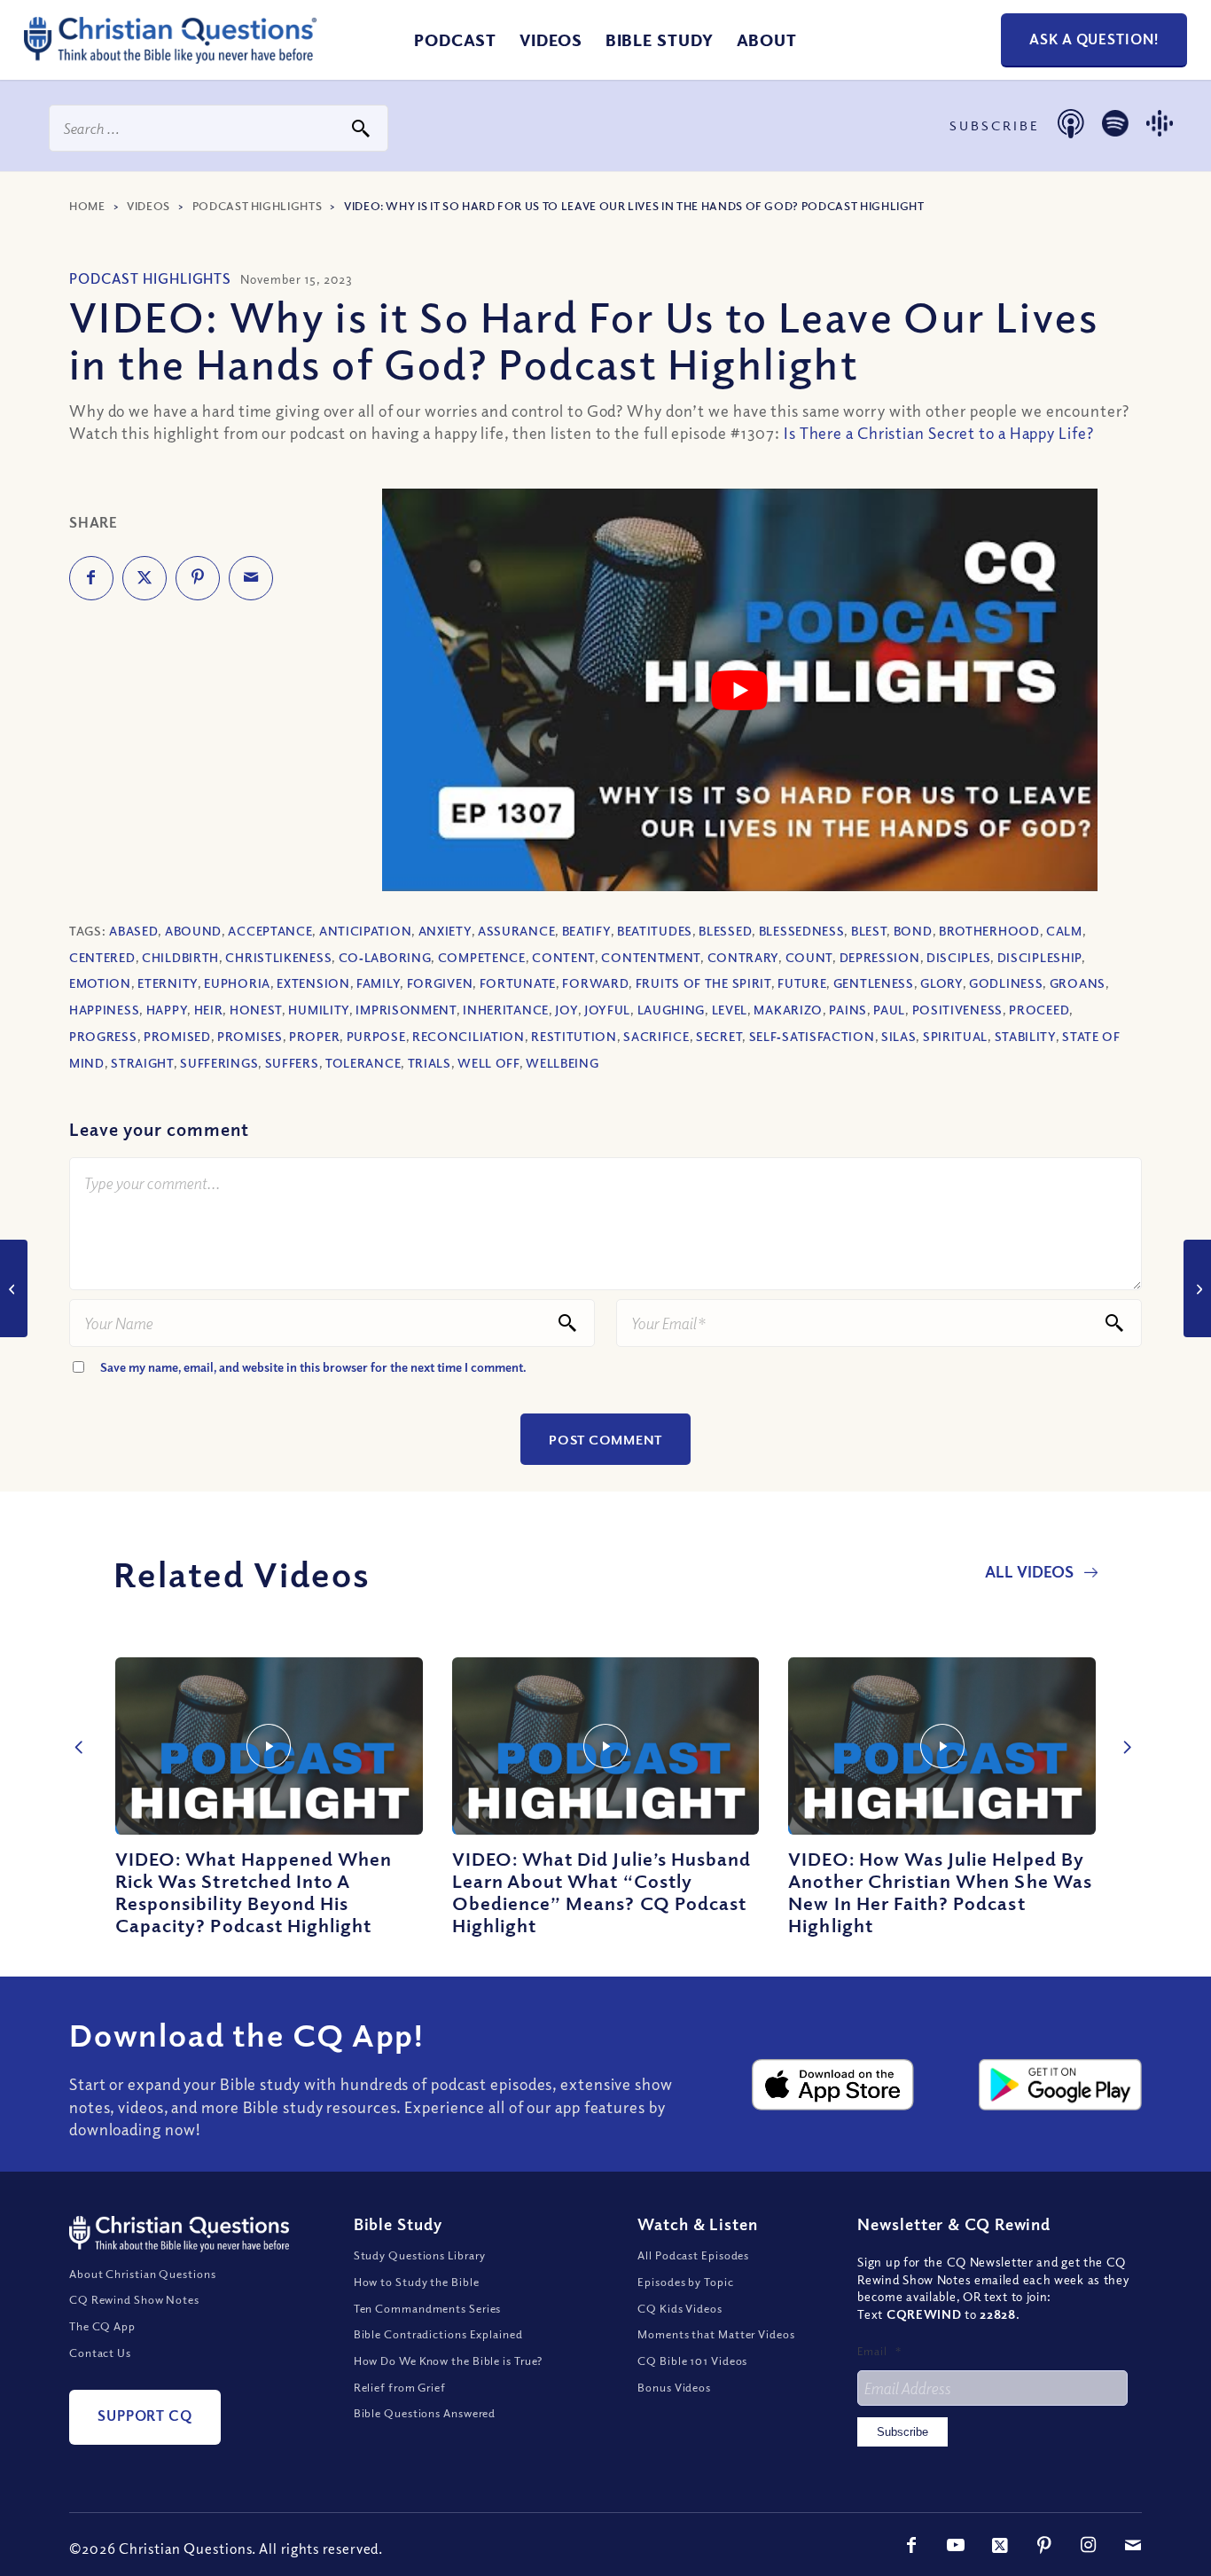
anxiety (445, 931)
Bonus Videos (674, 2387)
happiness (104, 1010)
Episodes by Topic (685, 2282)
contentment (651, 957)
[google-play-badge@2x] (1060, 2085)
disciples (958, 957)
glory (941, 983)
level (730, 1010)
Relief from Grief (400, 2387)
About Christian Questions (143, 2274)
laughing (672, 1010)
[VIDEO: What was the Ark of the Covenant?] (1197, 1288)
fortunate (518, 983)
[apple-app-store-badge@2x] (833, 2085)
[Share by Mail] (251, 578)
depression (880, 957)
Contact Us (100, 2353)
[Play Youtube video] (740, 690)
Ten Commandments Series (428, 2308)
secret (719, 1036)
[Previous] (75, 1728)
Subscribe (902, 2432)
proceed (1039, 1010)
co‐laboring (385, 957)
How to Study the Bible (417, 2282)
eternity (168, 983)
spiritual (955, 1036)
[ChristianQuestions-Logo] (170, 57)
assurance (516, 931)
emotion (100, 983)
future (802, 983)
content (563, 957)
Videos (148, 206)
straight (142, 1063)
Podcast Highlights (258, 206)
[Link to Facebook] (911, 2545)
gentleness (874, 983)
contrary (743, 957)
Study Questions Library (420, 2255)
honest (256, 1010)
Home (87, 206)
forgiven (440, 983)
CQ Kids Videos (680, 2308)
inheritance (506, 1010)
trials (430, 1063)
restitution (574, 1036)
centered (102, 957)
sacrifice (656, 1036)
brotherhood (989, 931)
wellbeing (562, 1063)
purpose (376, 1036)
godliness (1006, 983)
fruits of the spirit (703, 983)
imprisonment (406, 1010)
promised (177, 1036)
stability (1025, 1036)
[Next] (1122, 1728)
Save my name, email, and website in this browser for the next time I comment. (313, 1367)
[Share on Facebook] (91, 578)
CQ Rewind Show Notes (134, 2299)
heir (209, 1010)
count (809, 957)
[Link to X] (1000, 2545)
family (378, 983)
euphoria (237, 983)
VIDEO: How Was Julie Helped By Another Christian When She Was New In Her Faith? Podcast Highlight (940, 1892)
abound (193, 931)
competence (482, 957)
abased (133, 931)
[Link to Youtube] (956, 2545)
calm (1064, 931)
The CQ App (102, 2326)
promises (250, 1036)
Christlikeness (278, 957)
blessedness (802, 931)
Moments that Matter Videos (716, 2334)
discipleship (1039, 957)
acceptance (270, 931)
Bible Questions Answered (425, 2413)
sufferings (219, 1063)
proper (314, 1036)
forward (595, 983)
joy (566, 1010)
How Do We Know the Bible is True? (449, 2361)
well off (488, 1063)
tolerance (363, 1063)
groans (1078, 983)
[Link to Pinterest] (1044, 2545)
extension (313, 983)
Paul (889, 1010)
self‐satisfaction (812, 1036)
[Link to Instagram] (1089, 2545)
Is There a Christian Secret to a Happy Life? (939, 433)
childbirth (180, 957)
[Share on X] (145, 578)
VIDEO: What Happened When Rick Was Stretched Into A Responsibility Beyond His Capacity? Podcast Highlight (254, 1892)
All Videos (1031, 1571)
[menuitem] (455, 40)
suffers (292, 1063)
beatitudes (655, 931)
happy (167, 1010)
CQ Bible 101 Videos (692, 2361)
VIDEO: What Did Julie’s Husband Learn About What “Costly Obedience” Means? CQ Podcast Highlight (602, 1892)
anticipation (365, 931)
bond (913, 931)
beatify (586, 931)
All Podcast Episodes (693, 2255)
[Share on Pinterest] (198, 578)
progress (103, 1036)
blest (869, 931)
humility (319, 1010)
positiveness (957, 1010)
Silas (899, 1036)
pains (848, 1010)
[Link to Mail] (1133, 2545)
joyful (607, 1010)
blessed (725, 931)
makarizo (788, 1010)
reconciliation (469, 1036)
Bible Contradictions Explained (438, 2334)
